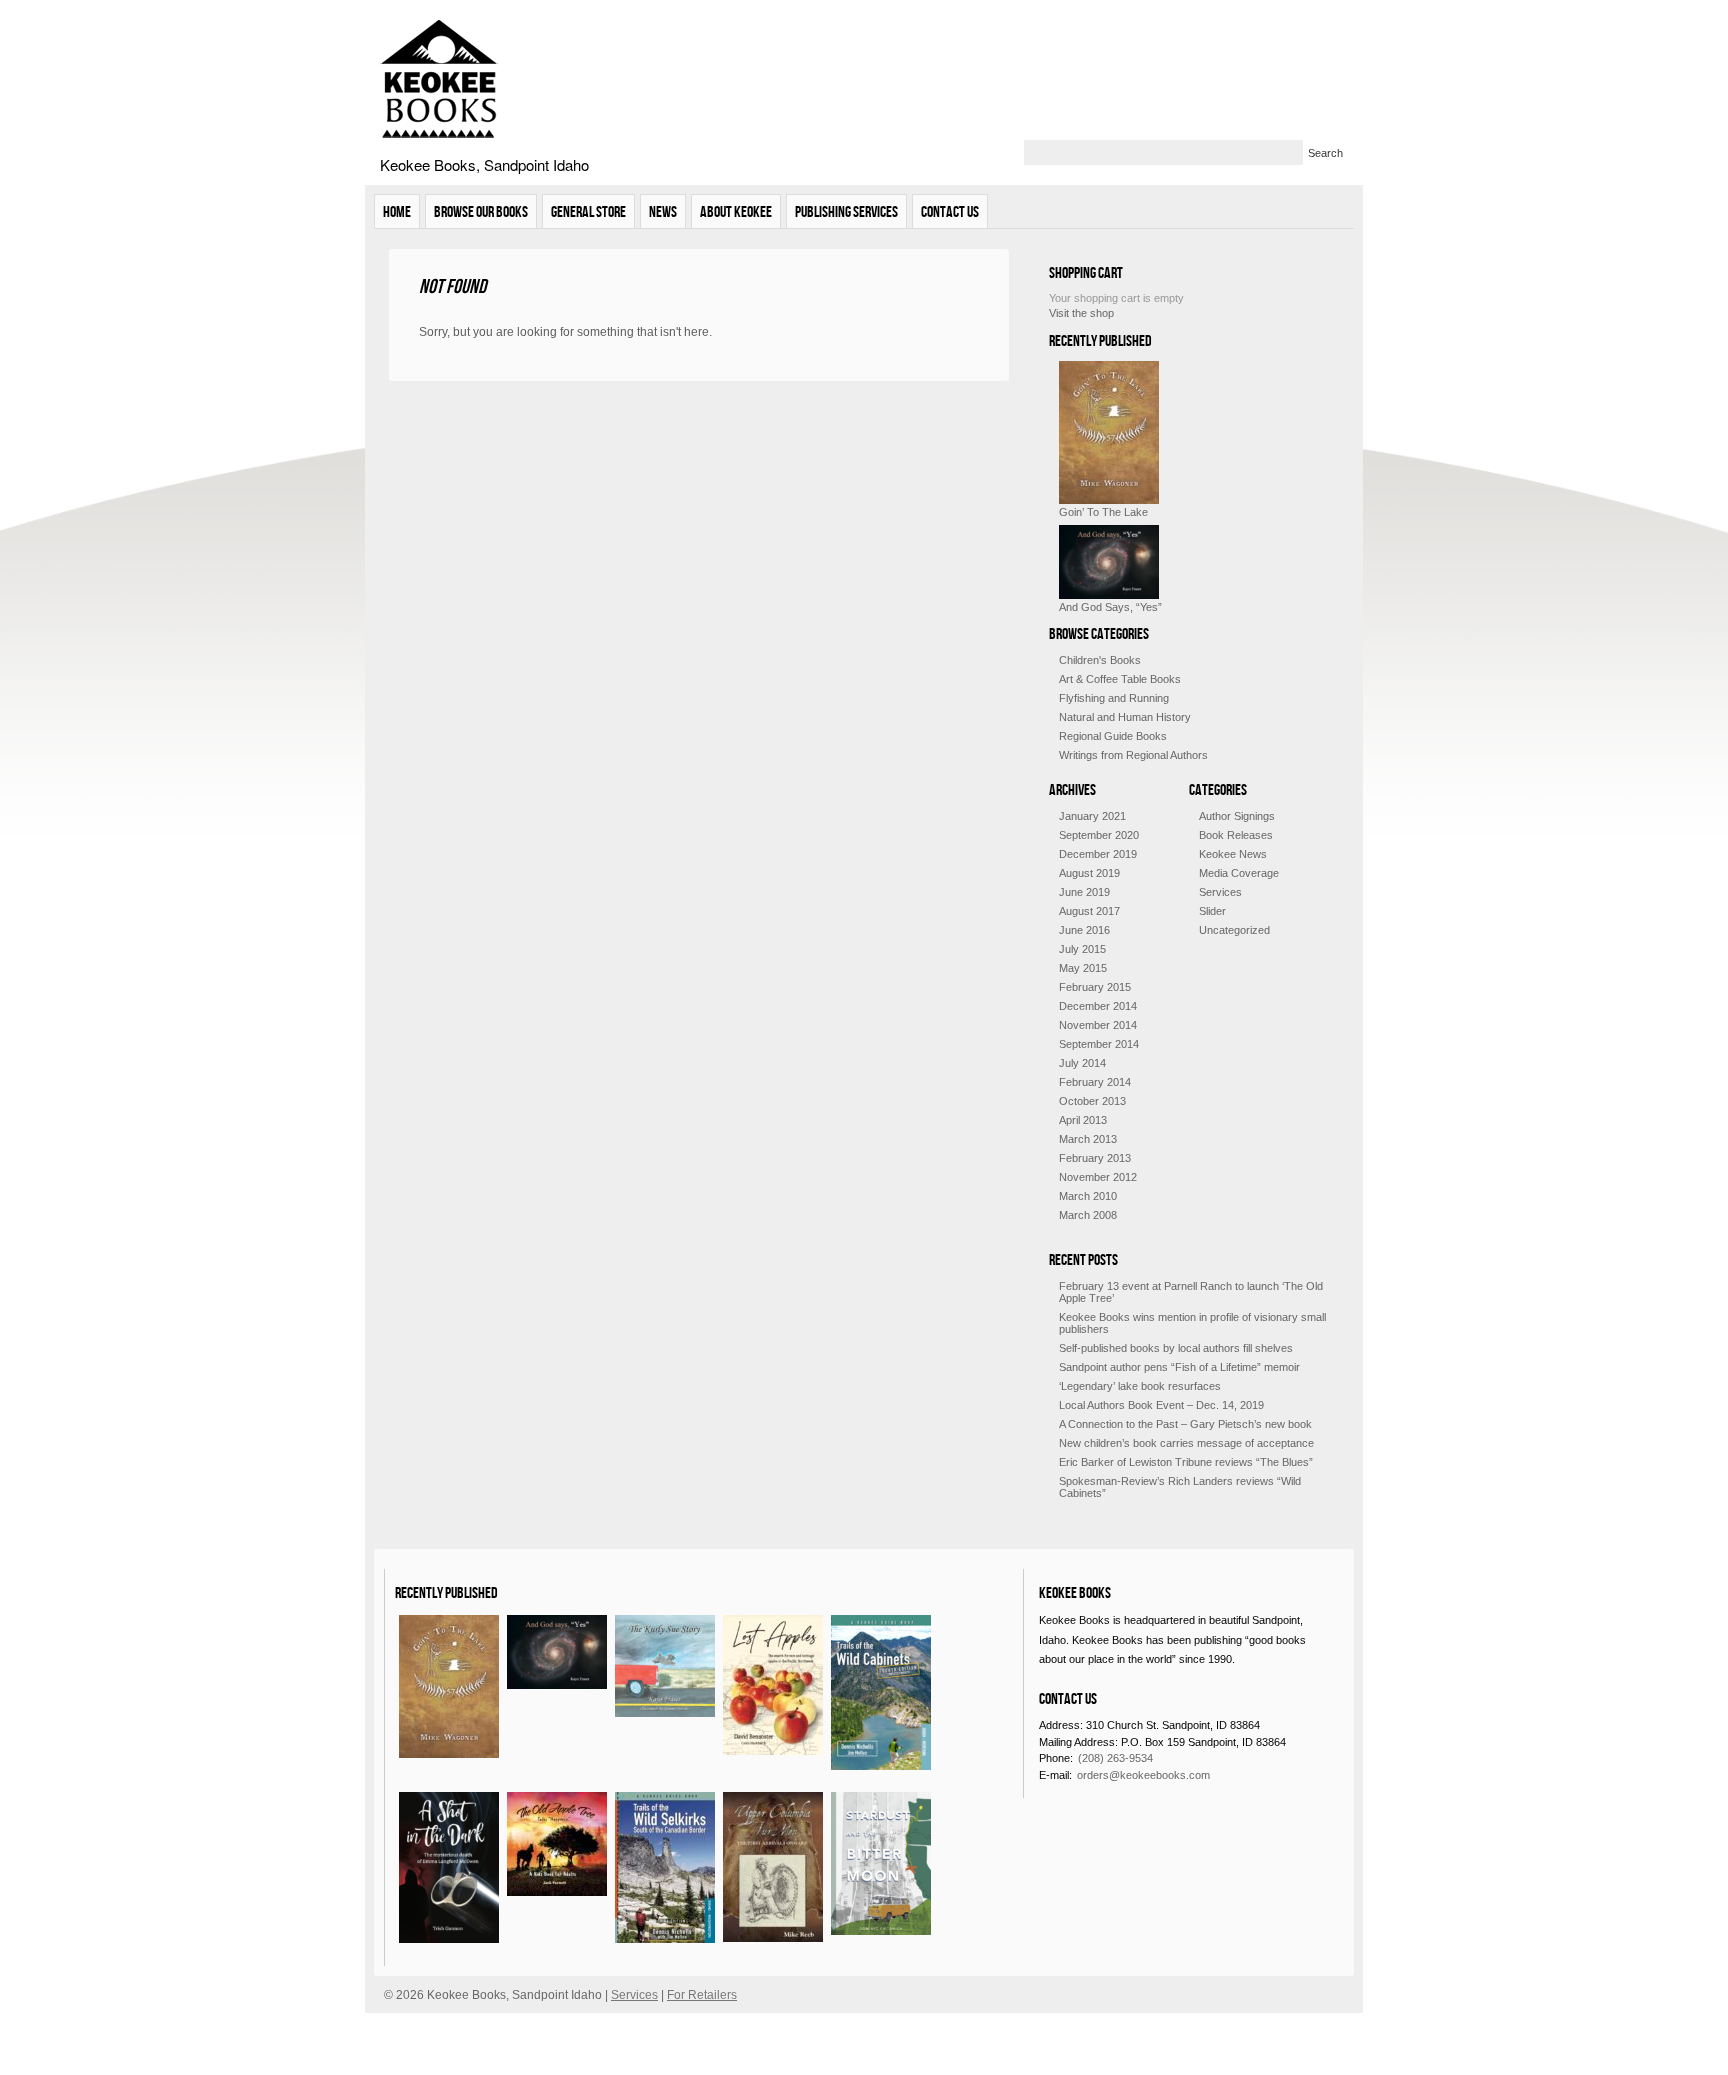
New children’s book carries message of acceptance (1186, 1443)
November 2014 (1098, 1025)
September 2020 (1099, 835)
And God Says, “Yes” (1110, 607)
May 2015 (1083, 968)
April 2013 (1083, 1120)
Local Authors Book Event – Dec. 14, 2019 (1161, 1405)
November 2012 (1098, 1177)
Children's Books (1100, 660)
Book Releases (1236, 835)
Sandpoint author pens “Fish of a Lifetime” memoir (1179, 1367)
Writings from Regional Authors (1133, 755)
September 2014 (1099, 1044)
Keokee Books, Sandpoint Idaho (484, 164)
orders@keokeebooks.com (1143, 1775)
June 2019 (1084, 892)
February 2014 (1095, 1082)
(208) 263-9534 (1115, 1758)
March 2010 (1088, 1196)
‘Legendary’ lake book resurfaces (1140, 1386)
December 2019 (1098, 854)
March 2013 (1088, 1139)
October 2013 (1092, 1101)
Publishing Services (846, 211)
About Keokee (736, 211)
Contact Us (950, 211)
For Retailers (702, 1995)
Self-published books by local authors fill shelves (1176, 1348)
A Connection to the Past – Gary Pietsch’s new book (1185, 1424)
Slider (1212, 911)
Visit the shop (1081, 313)
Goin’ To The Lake (1103, 512)
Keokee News (1233, 854)
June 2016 (1084, 930)
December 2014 (1098, 1006)
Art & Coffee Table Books (1120, 679)
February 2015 (1095, 987)
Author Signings (1237, 816)
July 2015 (1082, 949)
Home (397, 211)
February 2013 (1095, 1158)
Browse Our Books (481, 211)
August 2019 (1089, 873)
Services (1220, 892)
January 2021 (1092, 816)
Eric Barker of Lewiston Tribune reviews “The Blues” (1186, 1462)
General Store (588, 211)
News (663, 211)
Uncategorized (1234, 930)
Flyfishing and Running (1114, 698)
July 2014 (1082, 1063)
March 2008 (1088, 1215)
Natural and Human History (1125, 717)
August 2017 (1089, 911)
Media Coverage (1239, 873)
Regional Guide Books (1113, 736)
